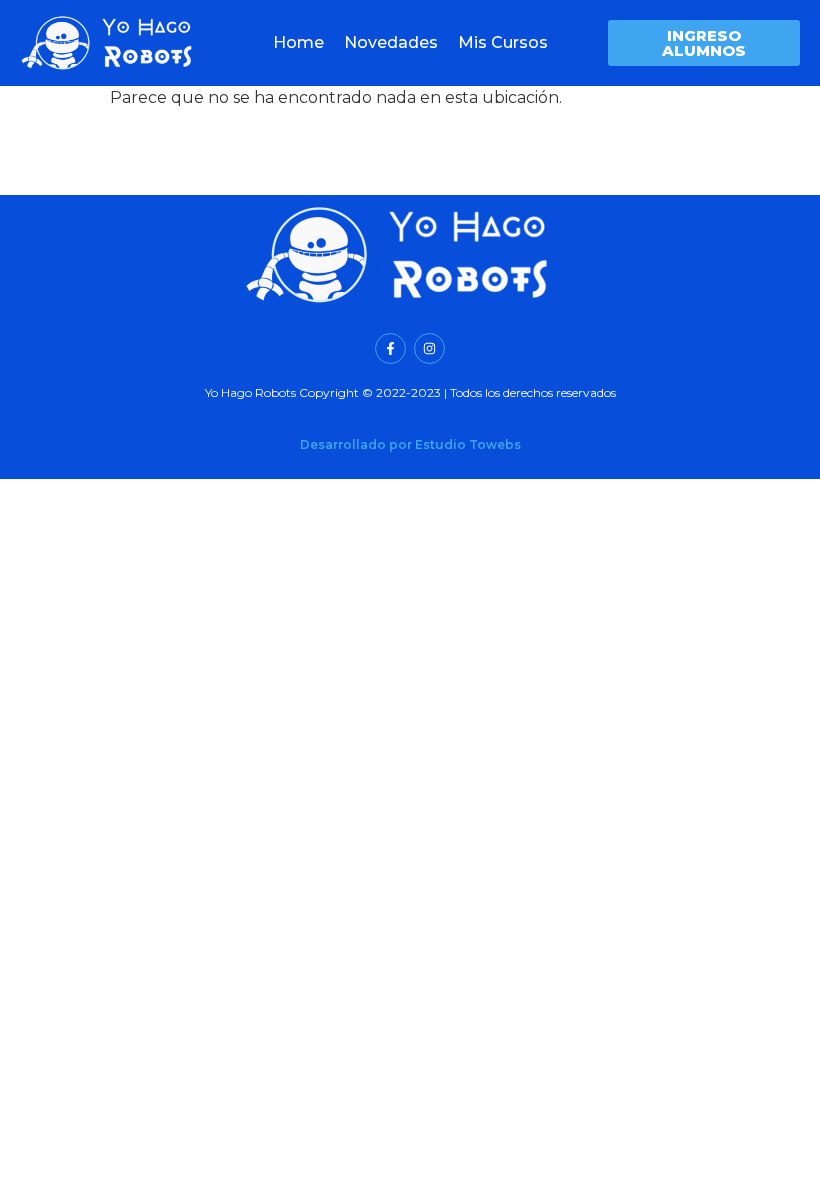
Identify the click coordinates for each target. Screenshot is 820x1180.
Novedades (391, 42)
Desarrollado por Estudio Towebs (410, 444)
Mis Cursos (503, 42)
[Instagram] (429, 348)
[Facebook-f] (390, 348)
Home (298, 42)
